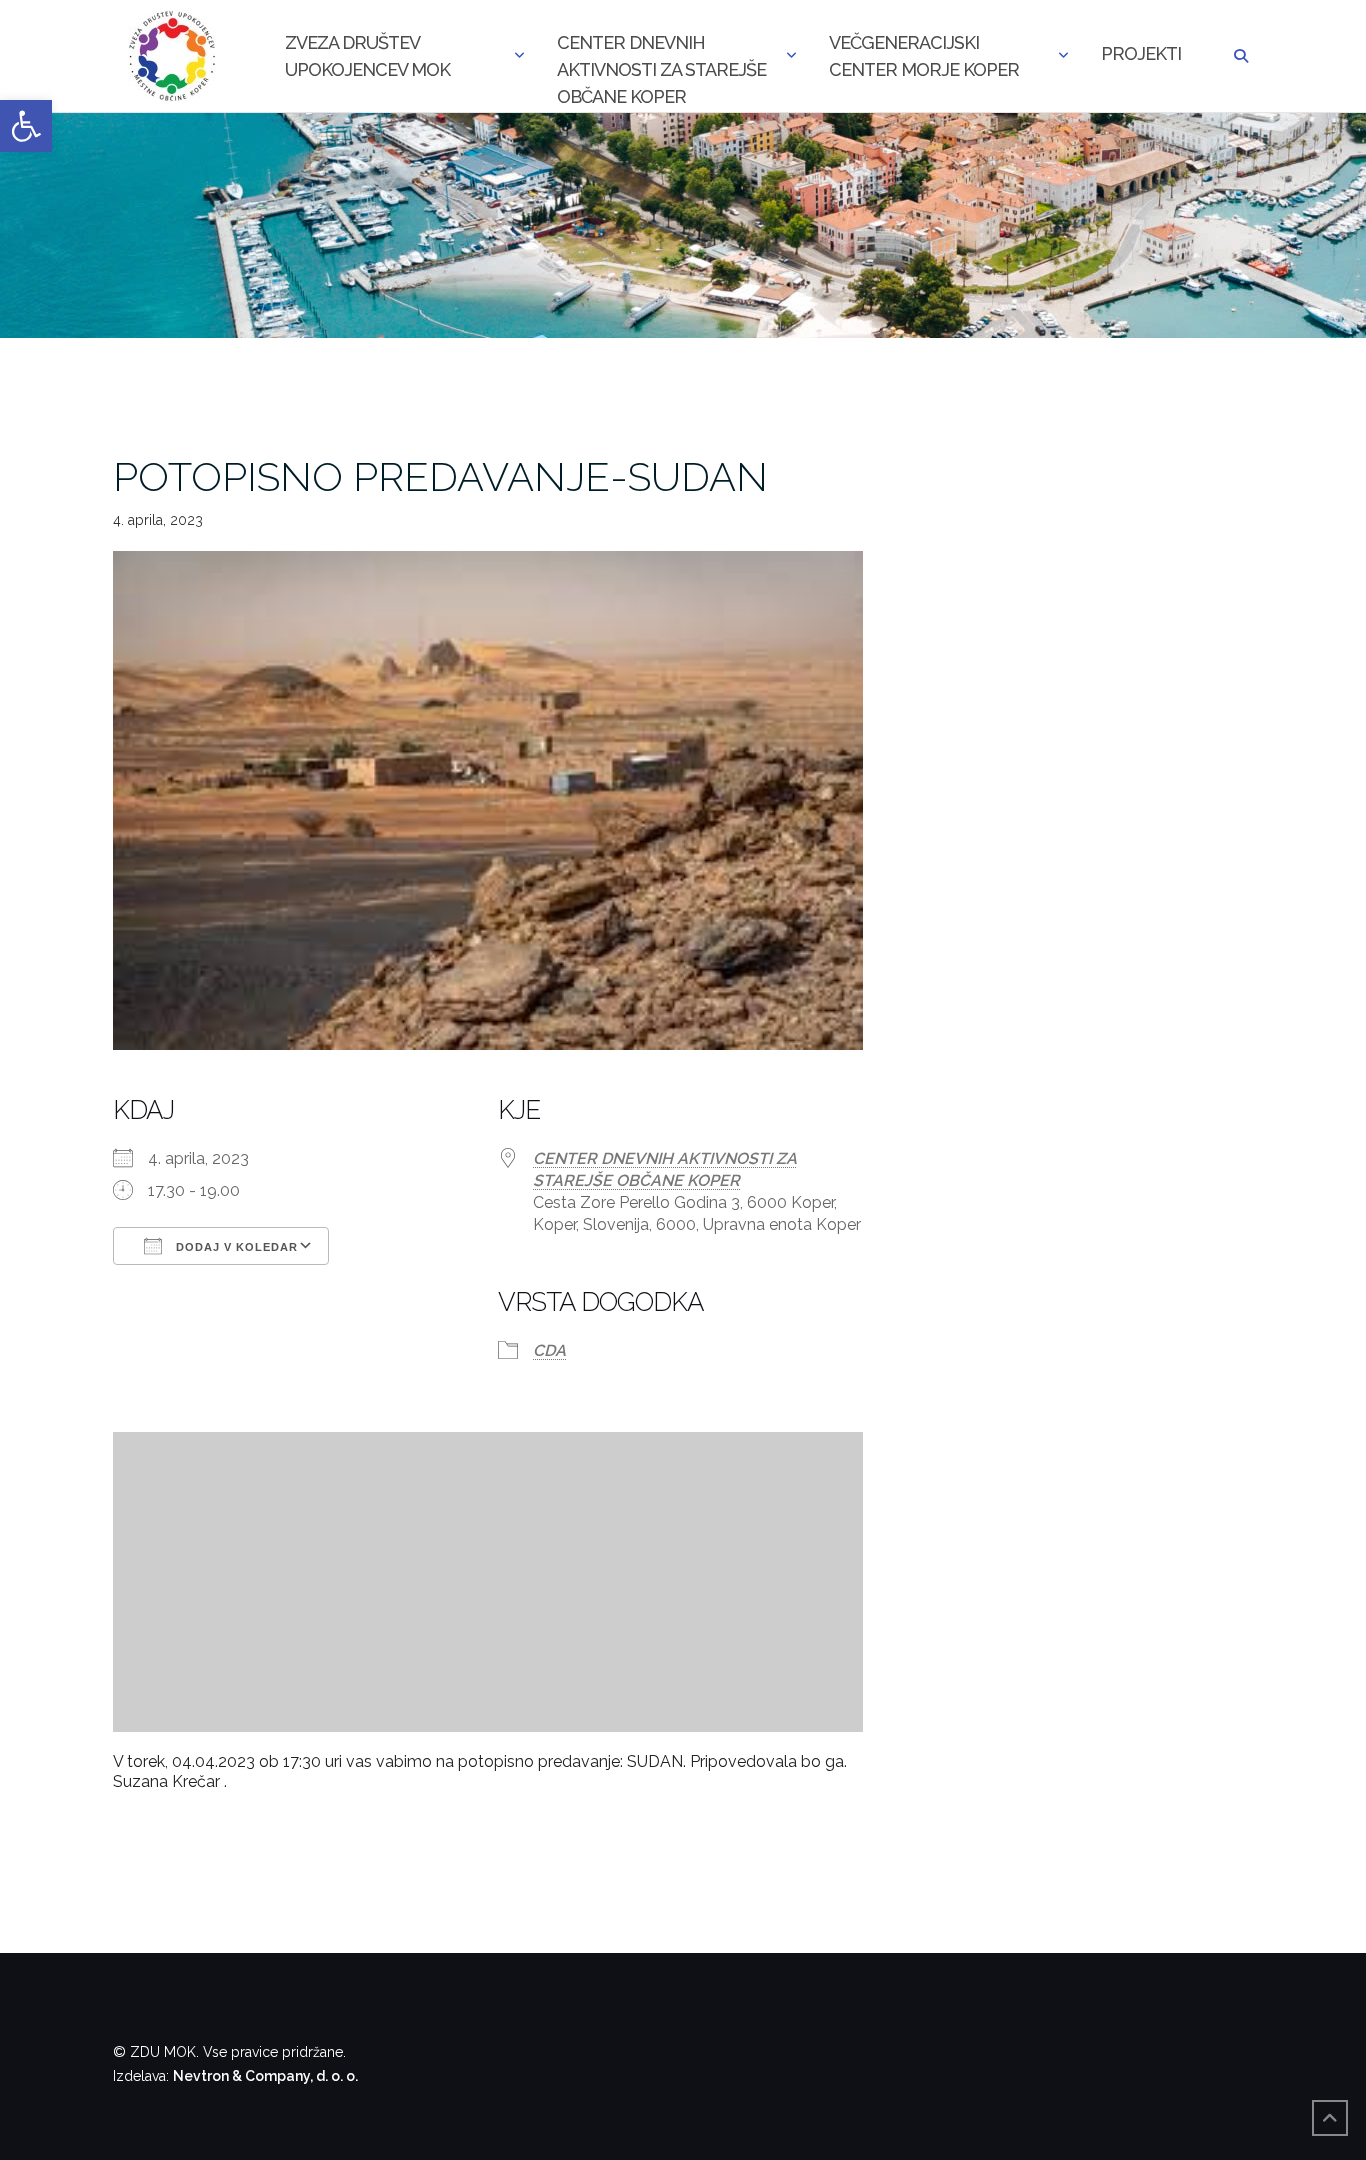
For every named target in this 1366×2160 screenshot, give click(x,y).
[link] (26, 126)
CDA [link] (549, 1350)
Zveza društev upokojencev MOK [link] (367, 56)
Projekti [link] (1141, 53)
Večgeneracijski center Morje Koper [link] (924, 56)
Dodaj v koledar (235, 1247)
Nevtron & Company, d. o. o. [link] (265, 2076)
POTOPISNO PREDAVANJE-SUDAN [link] (440, 476)
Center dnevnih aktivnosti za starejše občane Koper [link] (661, 58)
